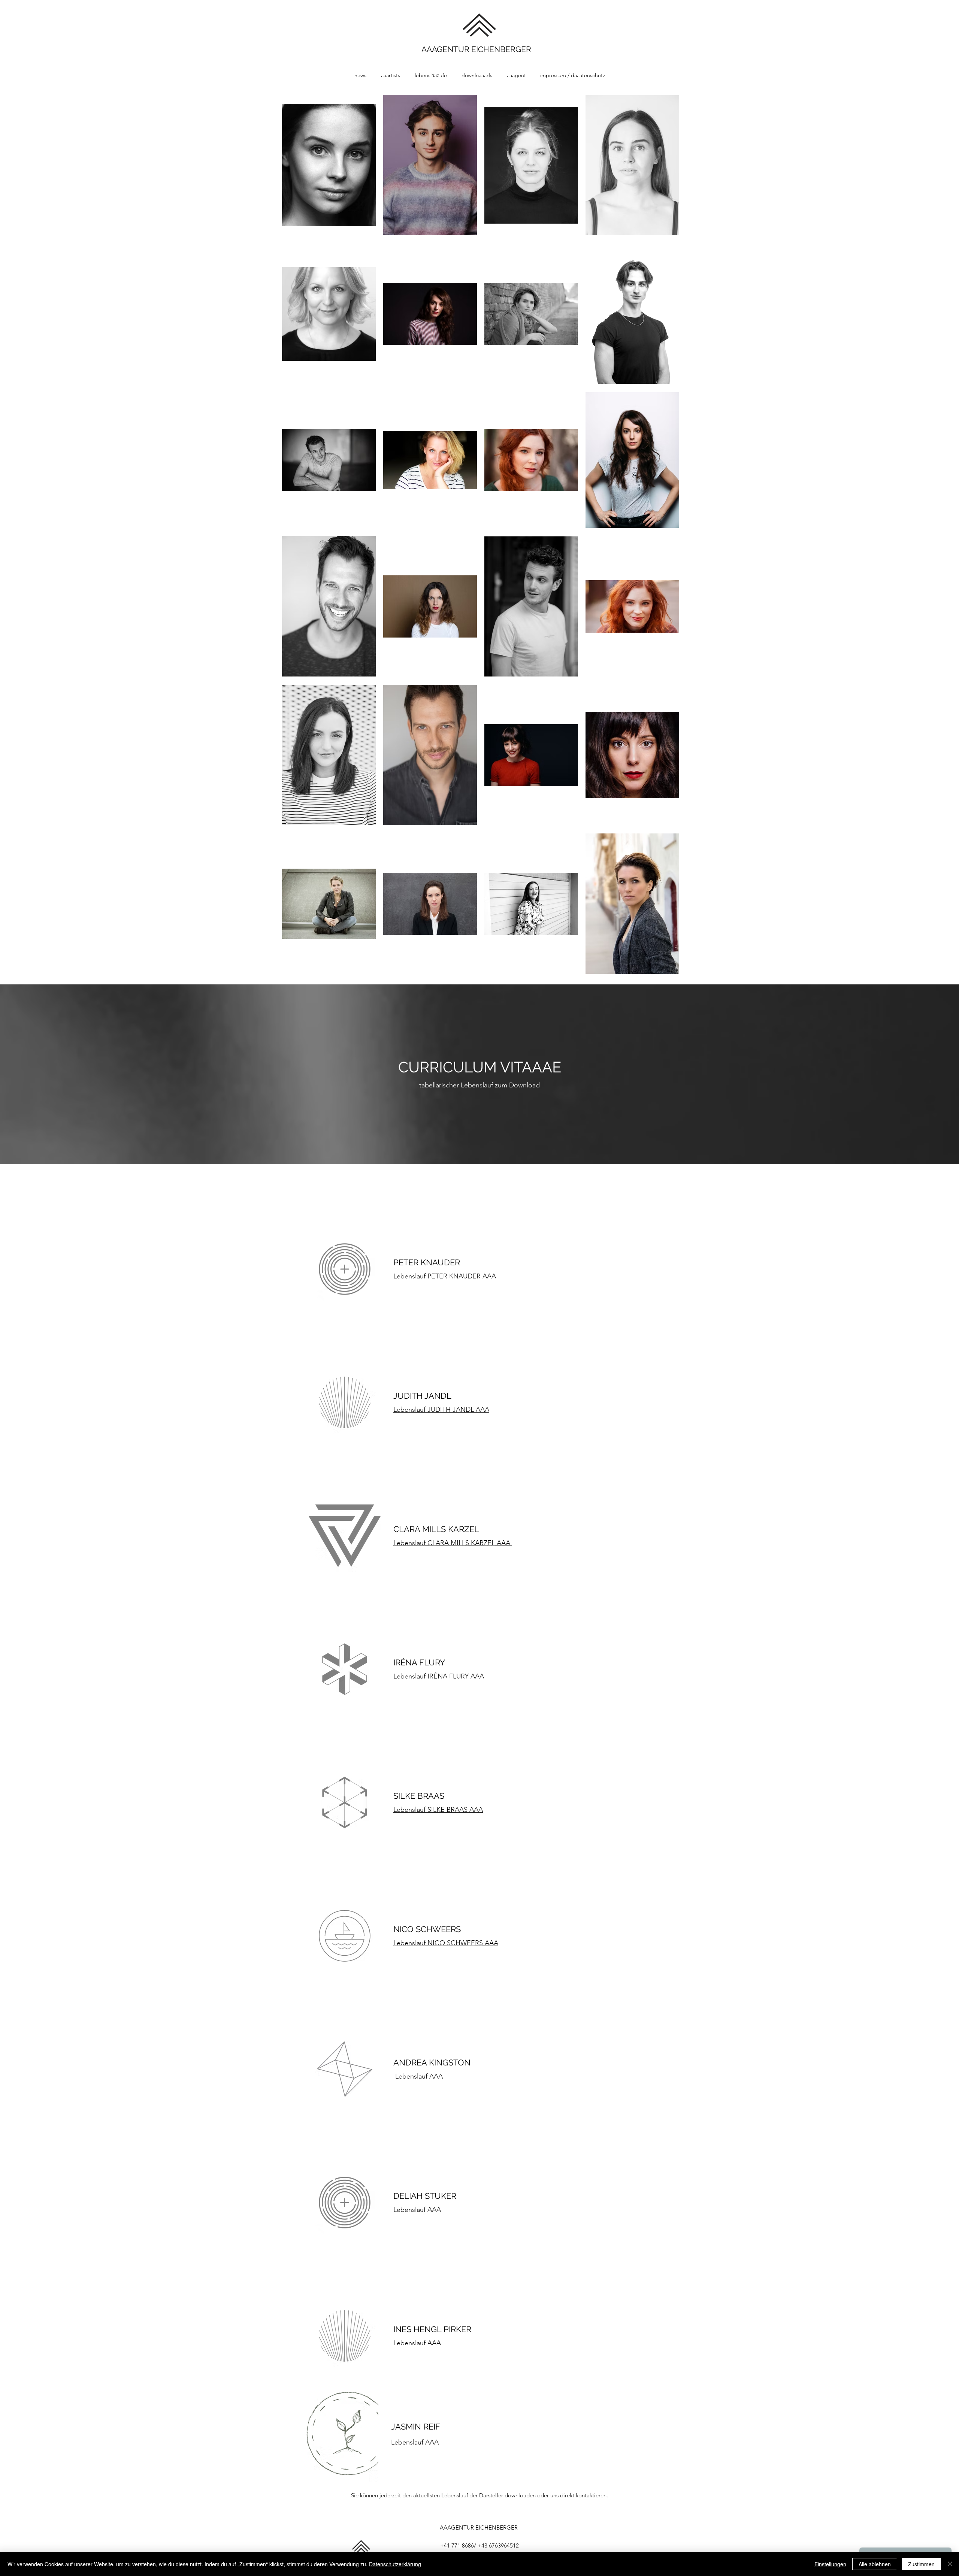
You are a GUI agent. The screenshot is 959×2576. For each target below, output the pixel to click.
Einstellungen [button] (830, 2564)
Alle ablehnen (875, 2564)
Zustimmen (921, 2564)
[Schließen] (950, 2564)
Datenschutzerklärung (395, 2564)
